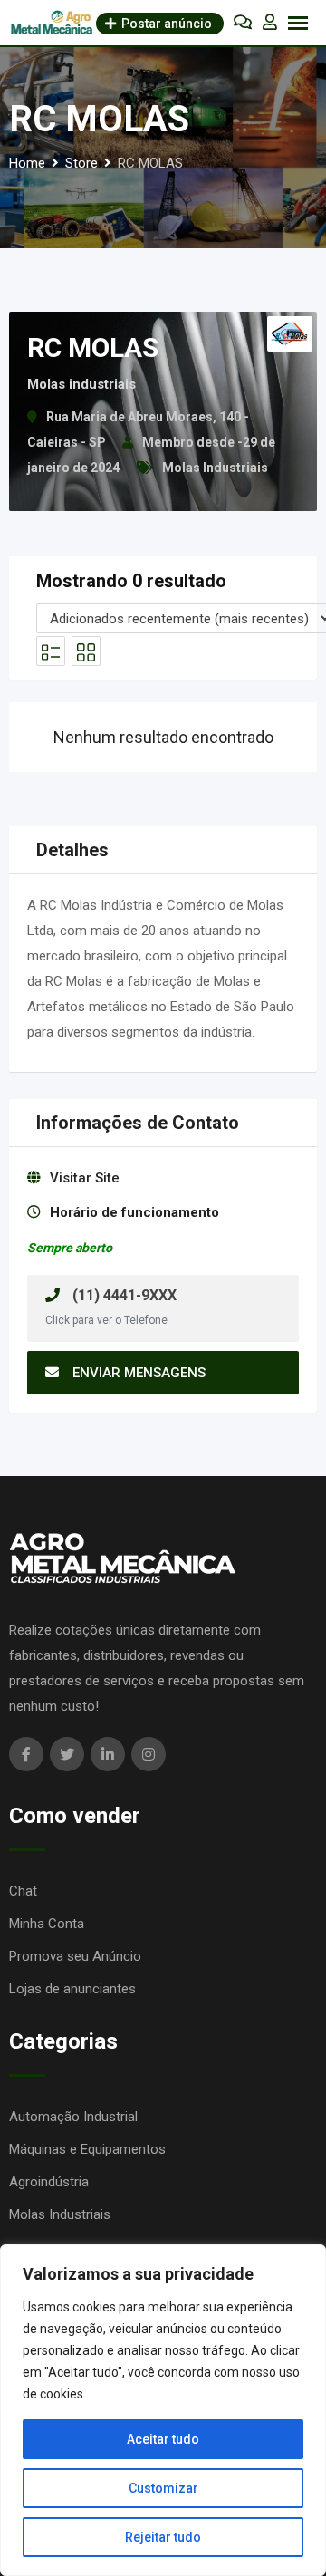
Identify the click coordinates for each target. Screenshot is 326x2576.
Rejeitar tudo (163, 2537)
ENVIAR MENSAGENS (139, 1373)
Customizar (163, 2488)
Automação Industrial (73, 2117)
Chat (23, 1891)
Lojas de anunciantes (72, 1989)
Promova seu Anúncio (75, 1956)
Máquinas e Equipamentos (87, 2149)
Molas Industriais (215, 468)
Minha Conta (47, 1924)
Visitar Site (85, 1178)
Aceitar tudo (163, 2439)
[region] (163, 2410)
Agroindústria (49, 2182)
